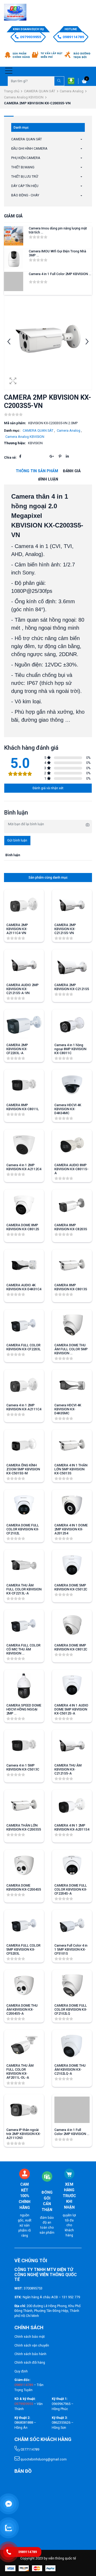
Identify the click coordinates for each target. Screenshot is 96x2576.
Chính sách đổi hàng (30, 2362)
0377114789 (29, 2449)
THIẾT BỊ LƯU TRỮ (25, 176)
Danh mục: (12, 430)
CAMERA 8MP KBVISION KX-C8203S (71, 1227)
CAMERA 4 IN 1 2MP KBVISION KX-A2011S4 (72, 1827)
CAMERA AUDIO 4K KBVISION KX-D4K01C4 (24, 1287)
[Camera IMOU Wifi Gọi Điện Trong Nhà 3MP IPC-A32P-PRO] (14, 259)
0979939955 (31, 37)
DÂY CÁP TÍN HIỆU (25, 186)
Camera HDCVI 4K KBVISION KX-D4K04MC (68, 1109)
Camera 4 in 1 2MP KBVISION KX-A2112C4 (24, 1167)
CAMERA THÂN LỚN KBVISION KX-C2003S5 (24, 1827)
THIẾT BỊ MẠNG (23, 167)
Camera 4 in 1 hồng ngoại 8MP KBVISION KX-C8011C (70, 1049)
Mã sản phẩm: (15, 423)
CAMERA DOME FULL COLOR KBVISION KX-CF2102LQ (71, 2009)
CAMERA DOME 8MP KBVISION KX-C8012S (23, 1227)
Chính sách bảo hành (30, 2354)
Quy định (21, 2371)
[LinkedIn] (67, 456)
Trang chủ (12, 91)
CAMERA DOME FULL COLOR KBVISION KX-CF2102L (23, 1529)
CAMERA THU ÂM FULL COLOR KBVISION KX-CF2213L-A (24, 1589)
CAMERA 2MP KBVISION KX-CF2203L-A (17, 1049)
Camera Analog (72, 91)
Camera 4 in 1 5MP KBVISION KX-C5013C (23, 1767)
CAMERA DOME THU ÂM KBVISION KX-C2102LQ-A (70, 2069)
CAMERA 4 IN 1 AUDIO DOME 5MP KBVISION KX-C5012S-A (71, 1709)
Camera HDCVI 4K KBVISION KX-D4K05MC (68, 1409)
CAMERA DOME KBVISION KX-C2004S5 (24, 1887)
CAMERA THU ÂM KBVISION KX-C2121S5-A (68, 1769)
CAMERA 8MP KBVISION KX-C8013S (71, 1287)
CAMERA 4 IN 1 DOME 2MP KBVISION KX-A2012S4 (71, 1529)
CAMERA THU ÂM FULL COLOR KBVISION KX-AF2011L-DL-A (20, 2071)
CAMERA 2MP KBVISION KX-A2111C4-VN (17, 929)
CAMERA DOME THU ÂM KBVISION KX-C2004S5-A (22, 2009)
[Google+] (52, 456)
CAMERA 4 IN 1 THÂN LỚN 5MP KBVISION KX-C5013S (71, 1469)
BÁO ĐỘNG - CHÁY (25, 195)
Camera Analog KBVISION (24, 97)
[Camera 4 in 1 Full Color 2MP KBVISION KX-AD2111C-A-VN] (14, 281)
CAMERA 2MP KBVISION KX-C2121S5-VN (65, 929)
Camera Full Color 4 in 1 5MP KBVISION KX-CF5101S (71, 1949)
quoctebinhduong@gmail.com (43, 2459)
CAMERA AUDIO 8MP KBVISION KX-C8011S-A (71, 1169)
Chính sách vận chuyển (32, 2345)
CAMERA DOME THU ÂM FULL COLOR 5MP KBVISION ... (71, 1349)
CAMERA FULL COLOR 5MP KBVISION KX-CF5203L (23, 1949)
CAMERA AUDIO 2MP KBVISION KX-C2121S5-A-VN (23, 989)
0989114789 (73, 37)
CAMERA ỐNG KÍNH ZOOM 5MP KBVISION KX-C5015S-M (23, 1469)
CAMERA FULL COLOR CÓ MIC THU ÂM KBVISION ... (23, 1649)
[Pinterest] (60, 456)
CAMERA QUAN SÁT (40, 91)
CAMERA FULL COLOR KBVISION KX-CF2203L (24, 1347)
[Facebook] (20, 456)
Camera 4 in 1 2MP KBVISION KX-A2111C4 (24, 1407)
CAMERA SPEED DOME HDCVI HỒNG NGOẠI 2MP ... (24, 1709)
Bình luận (48, 479)
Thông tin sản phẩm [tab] (37, 471)
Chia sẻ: (10, 457)
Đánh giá (72, 471)
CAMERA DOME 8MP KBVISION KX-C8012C (71, 1647)
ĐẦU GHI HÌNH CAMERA (29, 148)
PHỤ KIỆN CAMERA (26, 158)
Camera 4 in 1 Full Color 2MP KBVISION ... (60, 274)
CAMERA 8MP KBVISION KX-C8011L (23, 1107)
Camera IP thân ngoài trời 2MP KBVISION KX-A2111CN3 (24, 2134)
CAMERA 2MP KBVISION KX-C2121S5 (72, 987)
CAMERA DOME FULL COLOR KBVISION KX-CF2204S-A (71, 1889)
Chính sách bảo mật (30, 2337)
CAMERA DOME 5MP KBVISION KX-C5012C (71, 1587)
